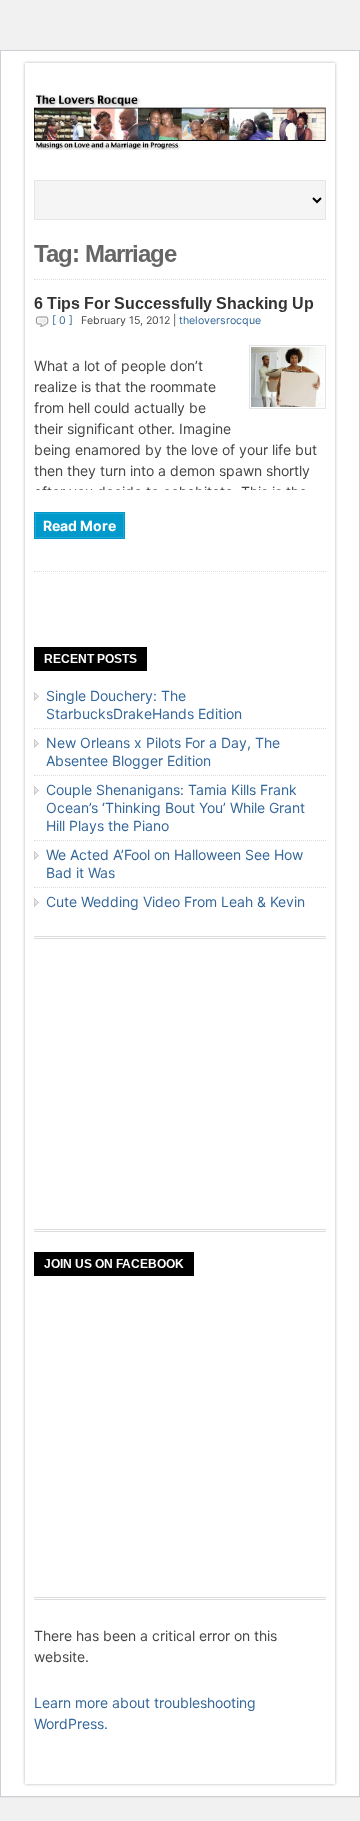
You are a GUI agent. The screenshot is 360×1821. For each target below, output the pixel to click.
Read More (79, 525)
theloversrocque (220, 320)
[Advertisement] (184, 1084)
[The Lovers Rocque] (179, 145)
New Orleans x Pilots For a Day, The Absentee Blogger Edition (163, 751)
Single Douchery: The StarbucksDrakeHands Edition (144, 704)
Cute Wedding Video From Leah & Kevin (175, 901)
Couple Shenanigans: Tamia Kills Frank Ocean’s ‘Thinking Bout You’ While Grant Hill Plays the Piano (175, 807)
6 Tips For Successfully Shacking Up (174, 303)
